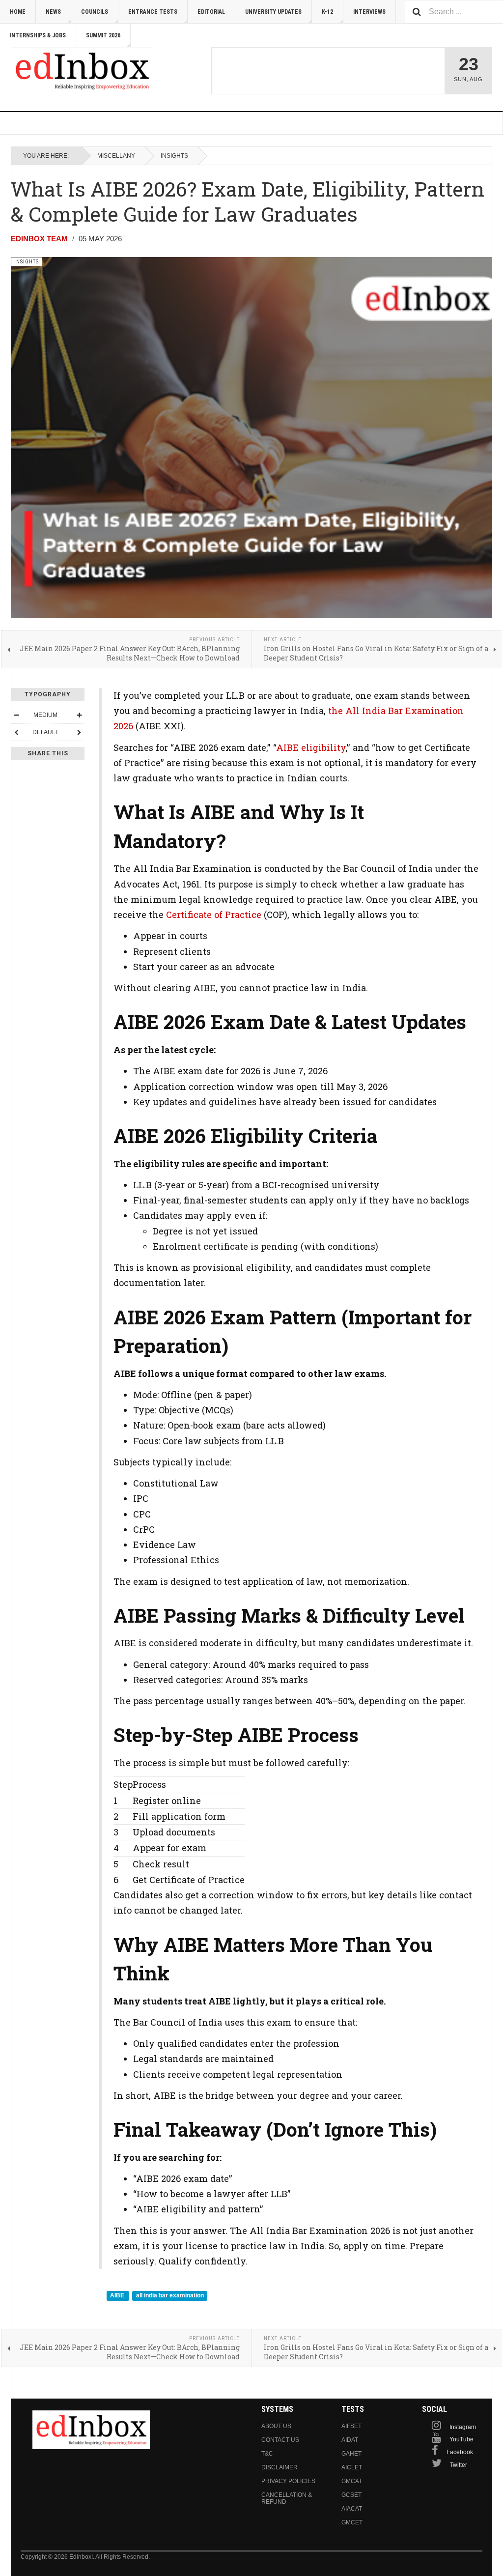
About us (276, 2426)
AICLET (352, 2467)
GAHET (351, 2454)
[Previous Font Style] (16, 732)
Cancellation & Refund (287, 2498)
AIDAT (350, 2440)
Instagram (463, 2427)
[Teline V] (82, 71)
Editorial (211, 12)
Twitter (459, 2465)
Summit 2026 (103, 35)
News (53, 12)
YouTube (461, 2439)
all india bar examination (170, 2295)
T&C (267, 2454)
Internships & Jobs (38, 35)
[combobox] (454, 12)
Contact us (280, 2440)
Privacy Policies (288, 2481)
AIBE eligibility (311, 747)
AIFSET (351, 2426)
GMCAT (352, 2481)
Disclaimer (279, 2467)
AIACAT (352, 2509)
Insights (174, 156)
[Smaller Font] (16, 715)
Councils (95, 12)
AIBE (118, 2295)
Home (18, 12)
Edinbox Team (39, 239)
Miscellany (116, 156)
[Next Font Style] (79, 732)
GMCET (352, 2522)
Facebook (460, 2452)
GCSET (351, 2495)
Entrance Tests (153, 12)
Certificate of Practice (214, 915)
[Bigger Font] (79, 715)
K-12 (327, 12)
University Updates (273, 12)
